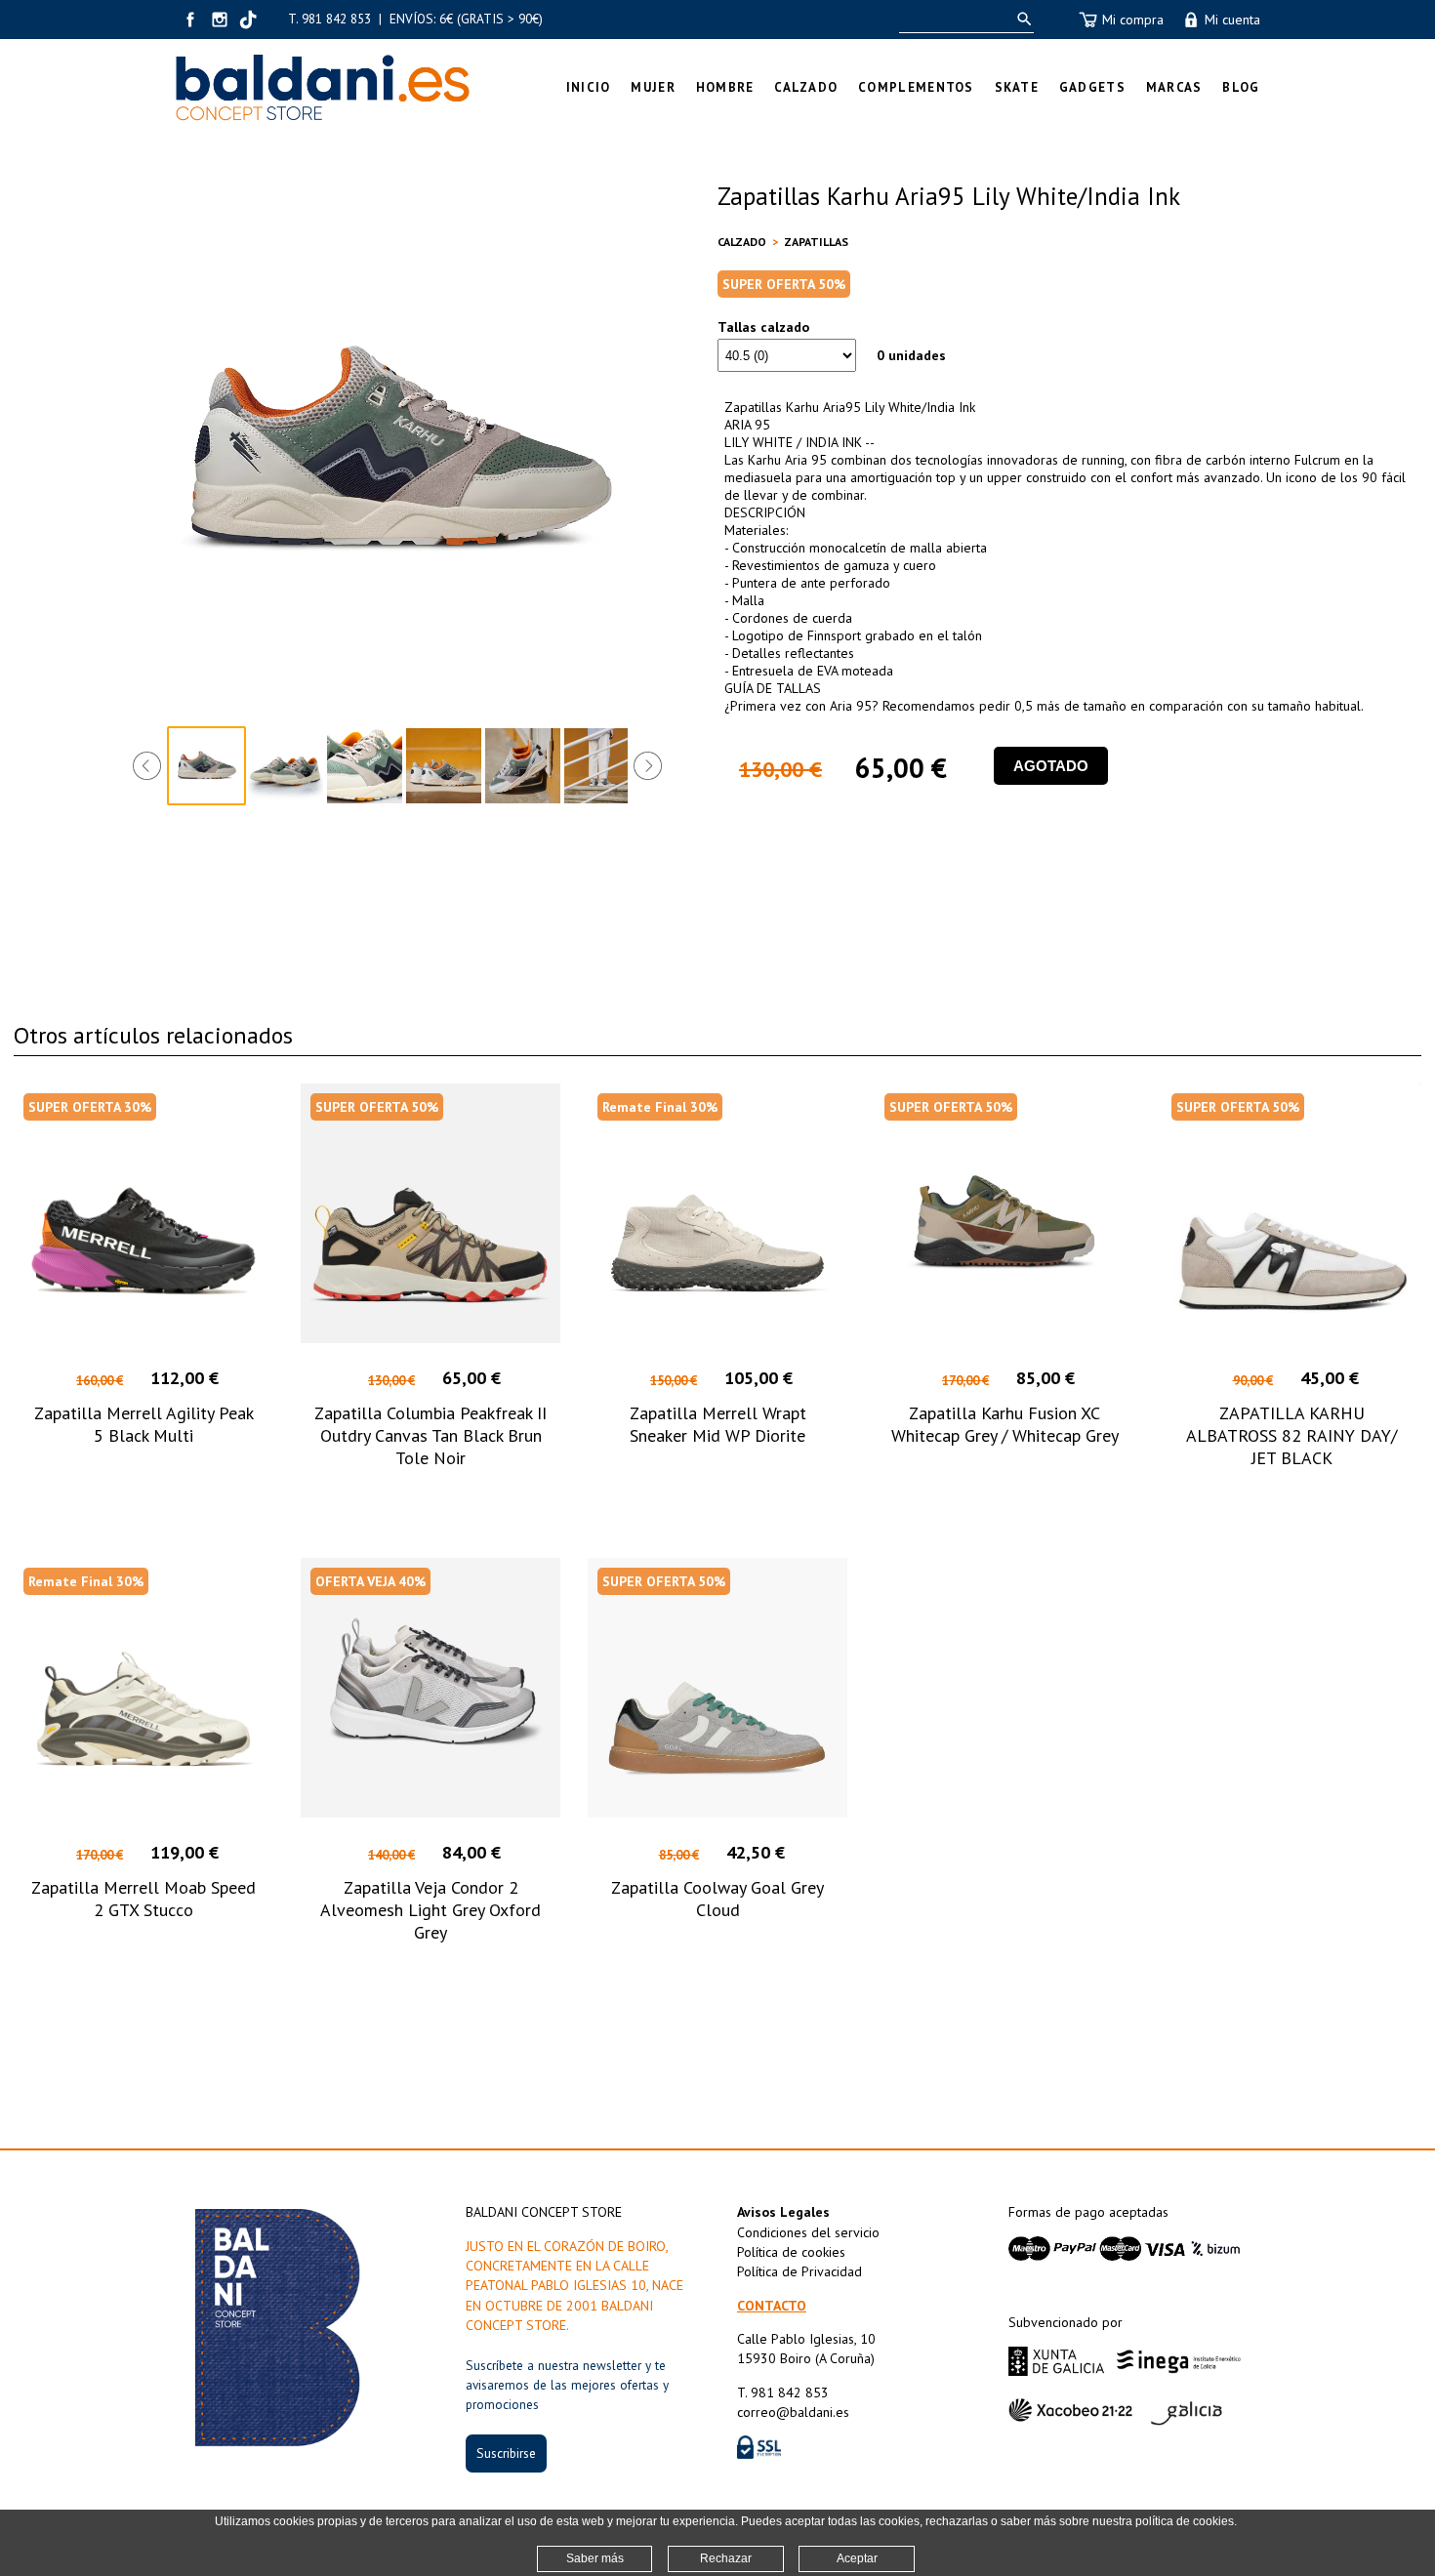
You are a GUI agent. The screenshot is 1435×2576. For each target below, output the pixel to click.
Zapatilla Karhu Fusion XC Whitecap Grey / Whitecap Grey (1005, 1424)
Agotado (1051, 766)
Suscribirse (506, 2453)
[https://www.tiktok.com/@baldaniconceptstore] (249, 20)
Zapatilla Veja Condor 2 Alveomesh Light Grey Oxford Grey (430, 1910)
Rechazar (726, 2558)
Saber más (595, 2558)
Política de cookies (791, 2252)
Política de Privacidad (799, 2271)
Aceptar (857, 2558)
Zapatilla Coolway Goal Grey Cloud (717, 1899)
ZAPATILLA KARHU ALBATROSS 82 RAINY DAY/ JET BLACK (1291, 1435)
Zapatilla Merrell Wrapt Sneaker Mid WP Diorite (718, 1424)
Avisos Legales (783, 2212)
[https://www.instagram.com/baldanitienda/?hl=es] (220, 20)
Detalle (144, 1493)
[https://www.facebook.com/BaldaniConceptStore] (190, 20)
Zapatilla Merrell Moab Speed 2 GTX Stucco (143, 1899)
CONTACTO (772, 2306)
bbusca (1021, 19)
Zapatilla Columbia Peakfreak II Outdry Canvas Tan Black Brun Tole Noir (430, 1435)
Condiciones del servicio (808, 2232)
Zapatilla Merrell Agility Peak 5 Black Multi (144, 1424)
